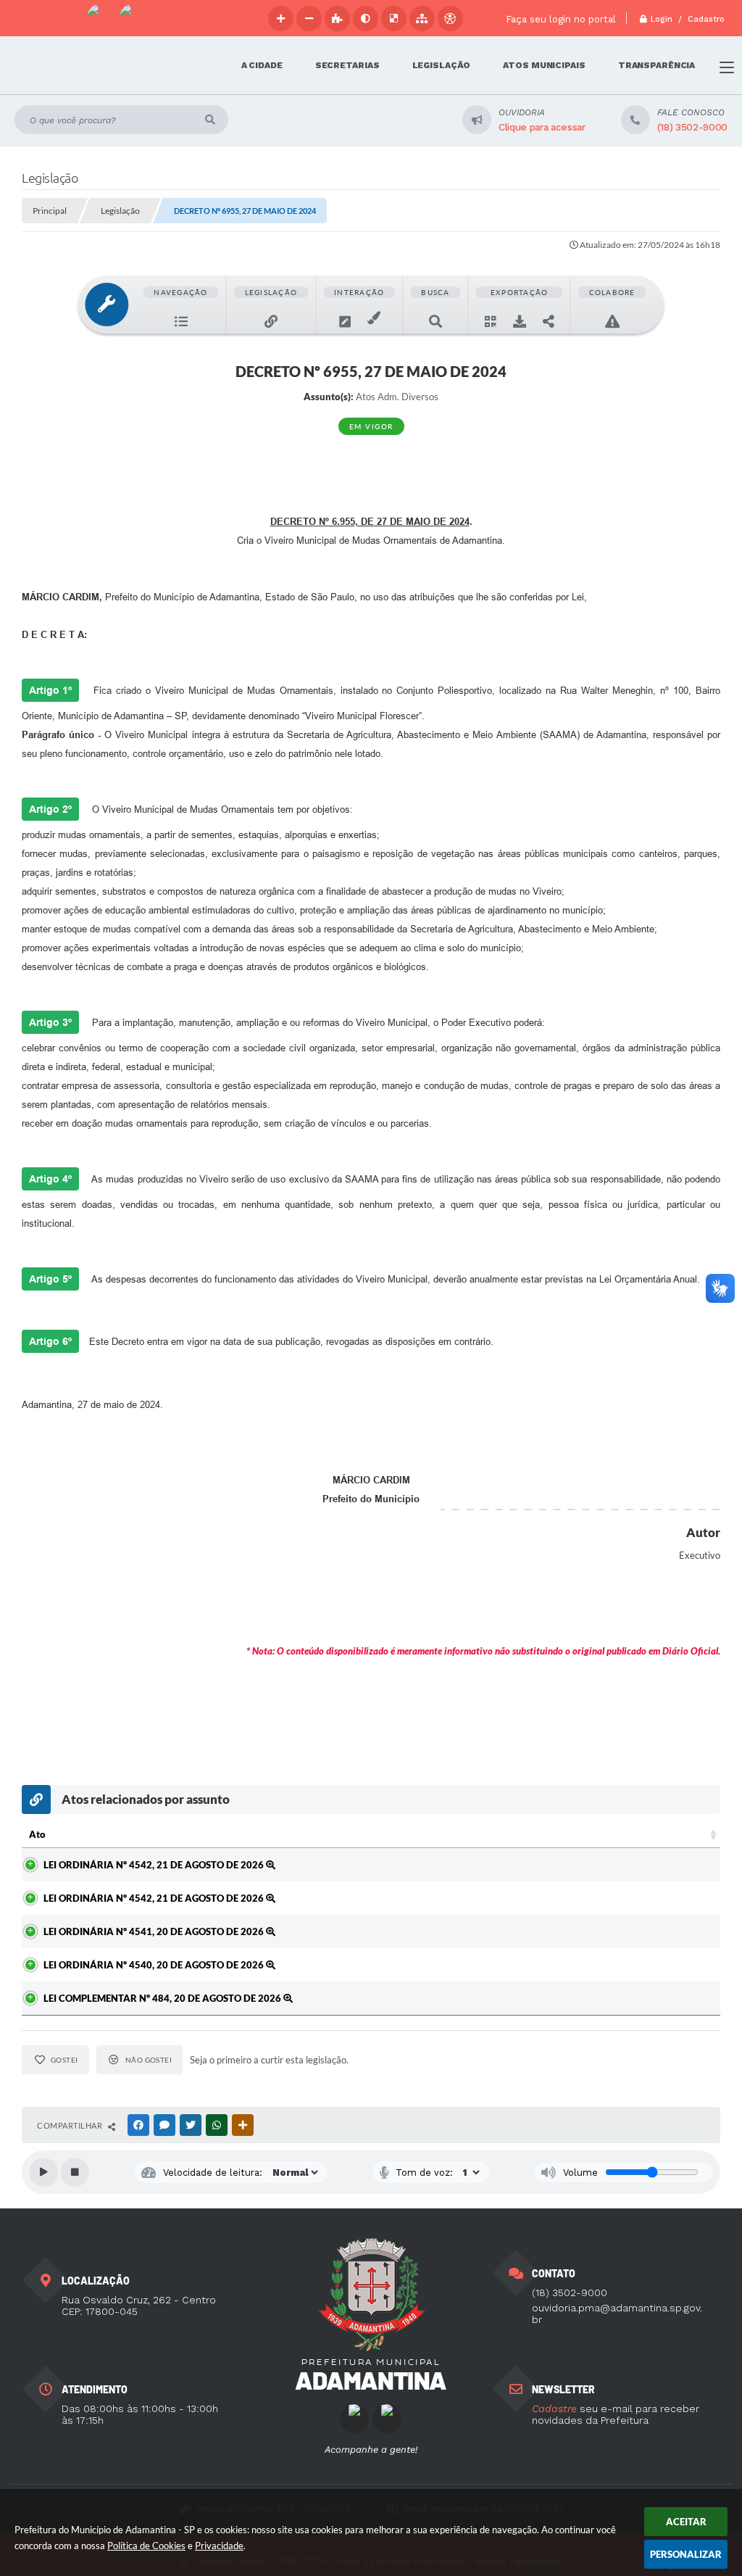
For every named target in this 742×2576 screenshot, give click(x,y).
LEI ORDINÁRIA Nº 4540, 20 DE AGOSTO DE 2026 (155, 1965)
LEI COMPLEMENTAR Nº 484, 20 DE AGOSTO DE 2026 (163, 1998)
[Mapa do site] (422, 18)
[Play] (43, 2172)
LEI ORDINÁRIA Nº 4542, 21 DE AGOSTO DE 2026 (155, 1865)
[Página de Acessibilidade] (450, 18)
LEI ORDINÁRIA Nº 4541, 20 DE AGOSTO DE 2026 (155, 1931)
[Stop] (75, 2172)
